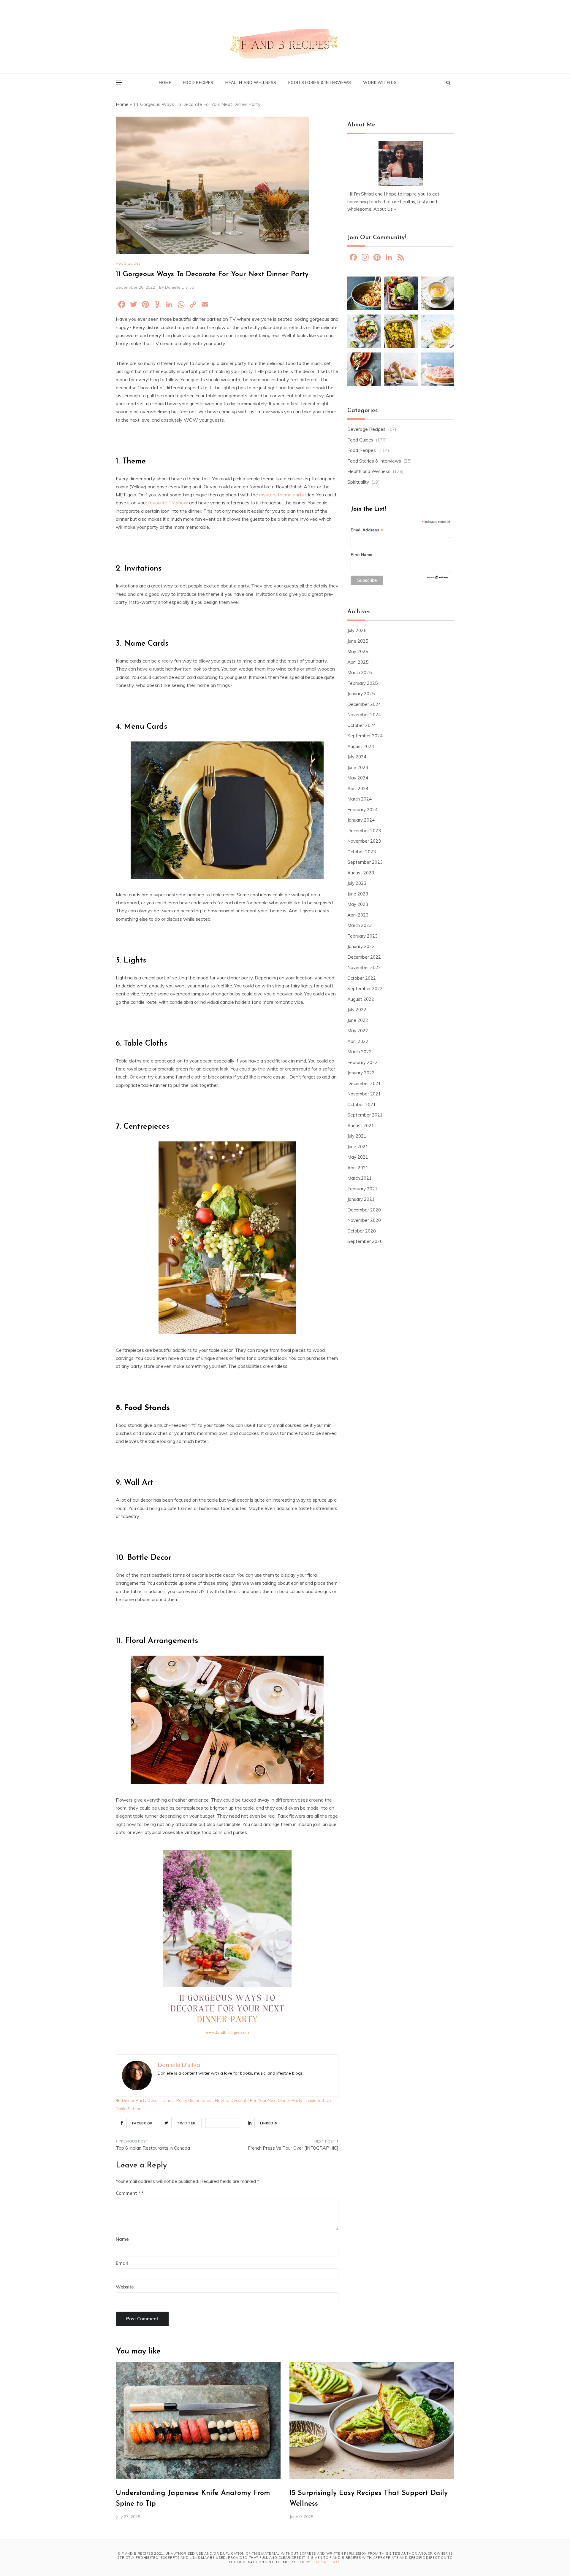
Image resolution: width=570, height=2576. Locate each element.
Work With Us (380, 82)
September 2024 (365, 736)
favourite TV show (168, 503)
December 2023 (364, 831)
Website (125, 2287)
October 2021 (362, 1104)
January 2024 (361, 820)
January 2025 (361, 694)
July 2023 (357, 883)
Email (122, 2263)
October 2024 (362, 725)
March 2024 (360, 799)
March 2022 (360, 1052)
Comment (128, 2193)
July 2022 (357, 1010)
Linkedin (269, 2123)
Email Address (367, 531)
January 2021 (361, 1199)
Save (231, 2123)
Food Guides (128, 263)
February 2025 (362, 683)
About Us (383, 209)
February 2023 (362, 936)
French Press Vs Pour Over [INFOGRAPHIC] (293, 2148)
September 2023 (365, 862)
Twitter (186, 2123)
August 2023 (361, 873)
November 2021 (364, 1094)
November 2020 (364, 1220)
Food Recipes (198, 82)
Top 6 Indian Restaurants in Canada (153, 2148)
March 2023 (360, 925)
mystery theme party (282, 495)
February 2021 (362, 1189)
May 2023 (358, 904)
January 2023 (361, 946)
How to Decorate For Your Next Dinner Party (259, 2100)
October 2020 (362, 1231)
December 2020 (364, 1210)
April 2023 (358, 915)
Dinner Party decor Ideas (187, 2100)
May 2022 (358, 1031)
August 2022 (361, 999)
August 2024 (361, 746)
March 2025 (360, 672)
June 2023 (358, 894)
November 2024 (364, 715)
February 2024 (362, 810)
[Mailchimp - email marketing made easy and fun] (438, 579)
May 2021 (358, 1157)
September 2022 (365, 988)
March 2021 (360, 1178)
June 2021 (358, 1147)
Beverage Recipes (366, 429)
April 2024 (358, 788)
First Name (361, 555)
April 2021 (358, 1168)
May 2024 (358, 778)
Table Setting (129, 2109)
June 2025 (358, 641)
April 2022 (358, 1041)
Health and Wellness (251, 82)
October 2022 (362, 978)
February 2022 (362, 1062)
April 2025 (358, 662)
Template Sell (326, 2562)
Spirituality (358, 482)
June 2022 (358, 1020)
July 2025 (357, 630)
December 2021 (364, 1083)
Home (165, 82)
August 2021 (361, 1126)
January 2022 (361, 1073)
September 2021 (365, 1115)
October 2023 (362, 852)
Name (122, 2239)
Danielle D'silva (180, 287)
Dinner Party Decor (141, 2100)
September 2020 (365, 1241)
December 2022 (364, 957)
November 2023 (364, 841)
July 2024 (357, 757)
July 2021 (357, 1136)
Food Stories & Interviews (320, 82)
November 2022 (364, 967)
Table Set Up (318, 2100)
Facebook (142, 2123)
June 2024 (358, 767)
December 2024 (364, 704)
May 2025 (358, 651)
